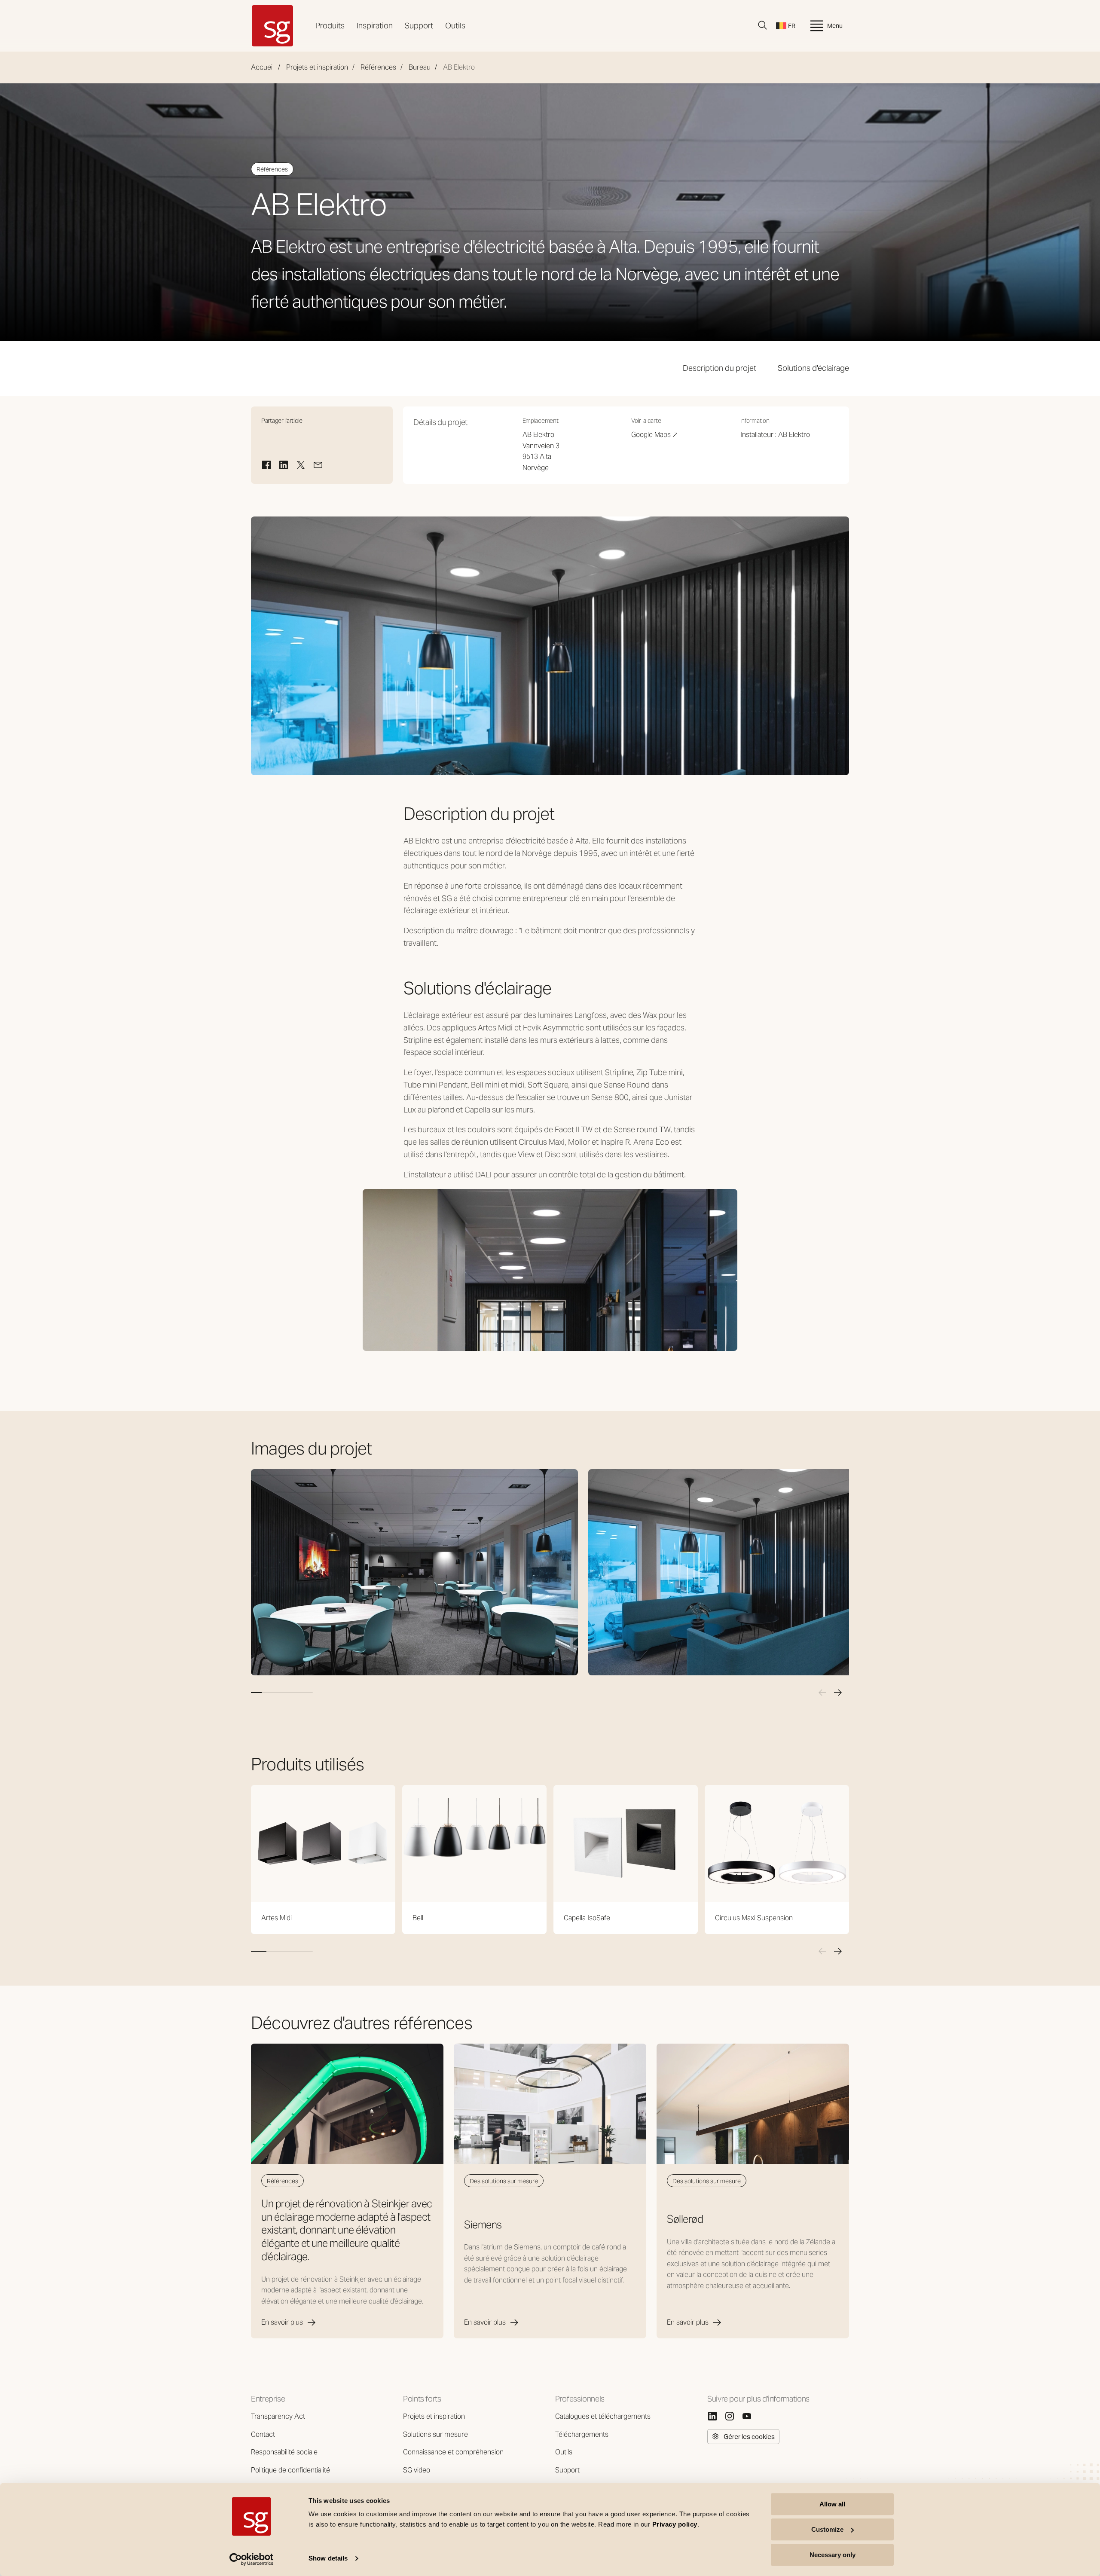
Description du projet (720, 368)
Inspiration (375, 26)
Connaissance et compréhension (453, 2452)
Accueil (262, 67)
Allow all (832, 2504)
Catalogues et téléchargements (603, 2416)
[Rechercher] (763, 25)
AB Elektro (794, 435)
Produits (330, 26)
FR (792, 26)
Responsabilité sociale (284, 2452)
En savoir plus (282, 2322)
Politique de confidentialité (290, 2470)
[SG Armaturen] (272, 26)
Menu (835, 26)
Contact (263, 2434)
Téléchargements (582, 2434)
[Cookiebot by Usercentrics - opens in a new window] (252, 2559)
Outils (455, 26)
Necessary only (833, 2555)
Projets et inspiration (317, 67)
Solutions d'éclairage (813, 368)
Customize (827, 2529)
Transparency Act (278, 2416)
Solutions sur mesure (435, 2434)
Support (419, 26)
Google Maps (655, 435)
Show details (328, 2559)
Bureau (420, 67)
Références (378, 67)
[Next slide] (838, 1693)
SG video (417, 2470)
